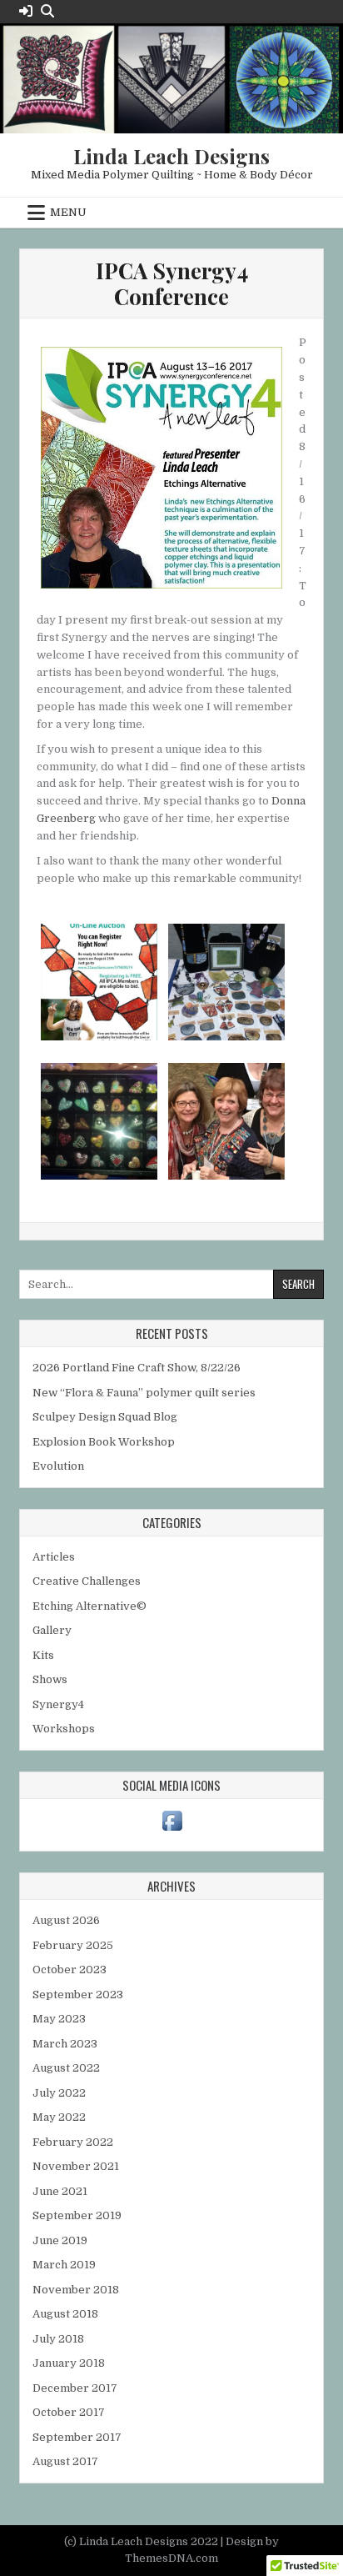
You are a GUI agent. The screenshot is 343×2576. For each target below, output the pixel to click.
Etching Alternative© (89, 1606)
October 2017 (69, 2412)
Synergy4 (58, 1704)
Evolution (58, 1466)
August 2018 (65, 2314)
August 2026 (66, 1920)
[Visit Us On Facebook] (172, 1830)
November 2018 (76, 2290)
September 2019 (77, 2215)
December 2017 (75, 2388)
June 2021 (60, 2191)
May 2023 (59, 2019)
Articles (54, 1557)
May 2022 (59, 2117)
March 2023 (65, 2044)
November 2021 (76, 2166)
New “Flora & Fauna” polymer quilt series (144, 1393)
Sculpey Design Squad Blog (105, 1417)
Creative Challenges (87, 1581)
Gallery (52, 1630)
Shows (50, 1679)
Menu (68, 212)
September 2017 (77, 2437)
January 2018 (69, 2363)
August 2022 (66, 2068)
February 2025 (73, 1945)
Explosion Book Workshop (104, 1442)
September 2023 (78, 1995)
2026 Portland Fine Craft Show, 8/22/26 (137, 1368)
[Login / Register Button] (26, 11)
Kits (43, 1655)
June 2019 (60, 2240)
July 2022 (59, 2093)
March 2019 (64, 2265)
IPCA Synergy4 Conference (172, 283)
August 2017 (65, 2461)
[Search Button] (47, 11)
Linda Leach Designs (171, 156)
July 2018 (58, 2339)
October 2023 (70, 1970)
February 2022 (73, 2142)
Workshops (64, 1729)
